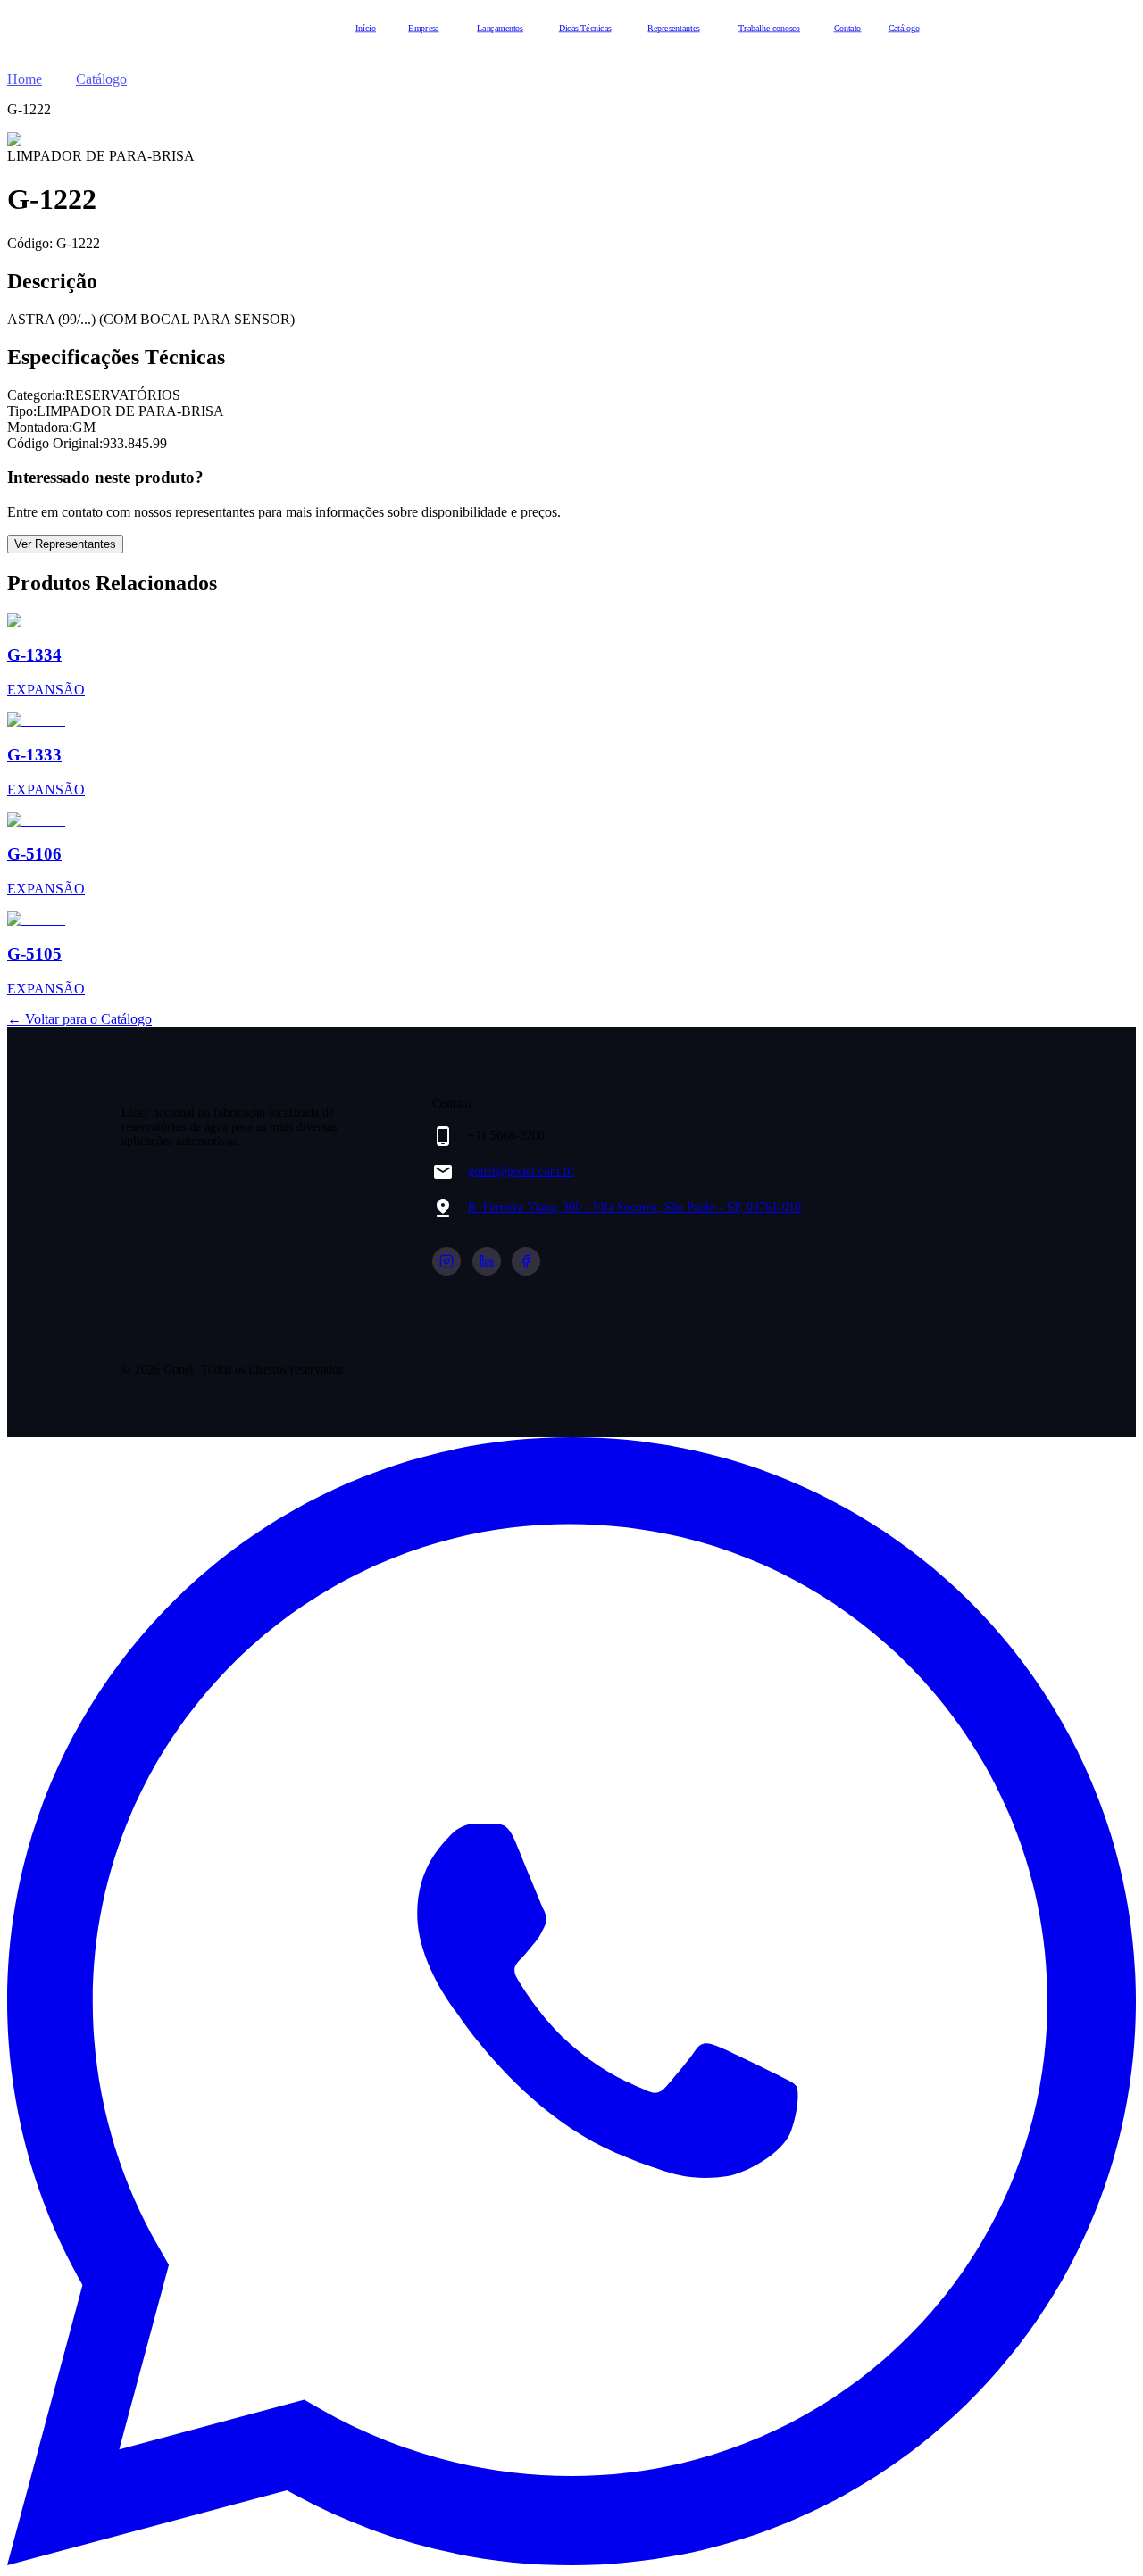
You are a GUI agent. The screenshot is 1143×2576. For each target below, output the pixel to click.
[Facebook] (526, 1261)
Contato (848, 28)
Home (25, 79)
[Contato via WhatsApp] (571, 2560)
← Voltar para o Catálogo (79, 1019)
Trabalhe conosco (769, 28)
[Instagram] (446, 1261)
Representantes (673, 28)
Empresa (423, 28)
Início (366, 28)
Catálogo (904, 28)
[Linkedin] (487, 1261)
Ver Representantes (65, 544)
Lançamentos (500, 28)
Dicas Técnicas (585, 28)
